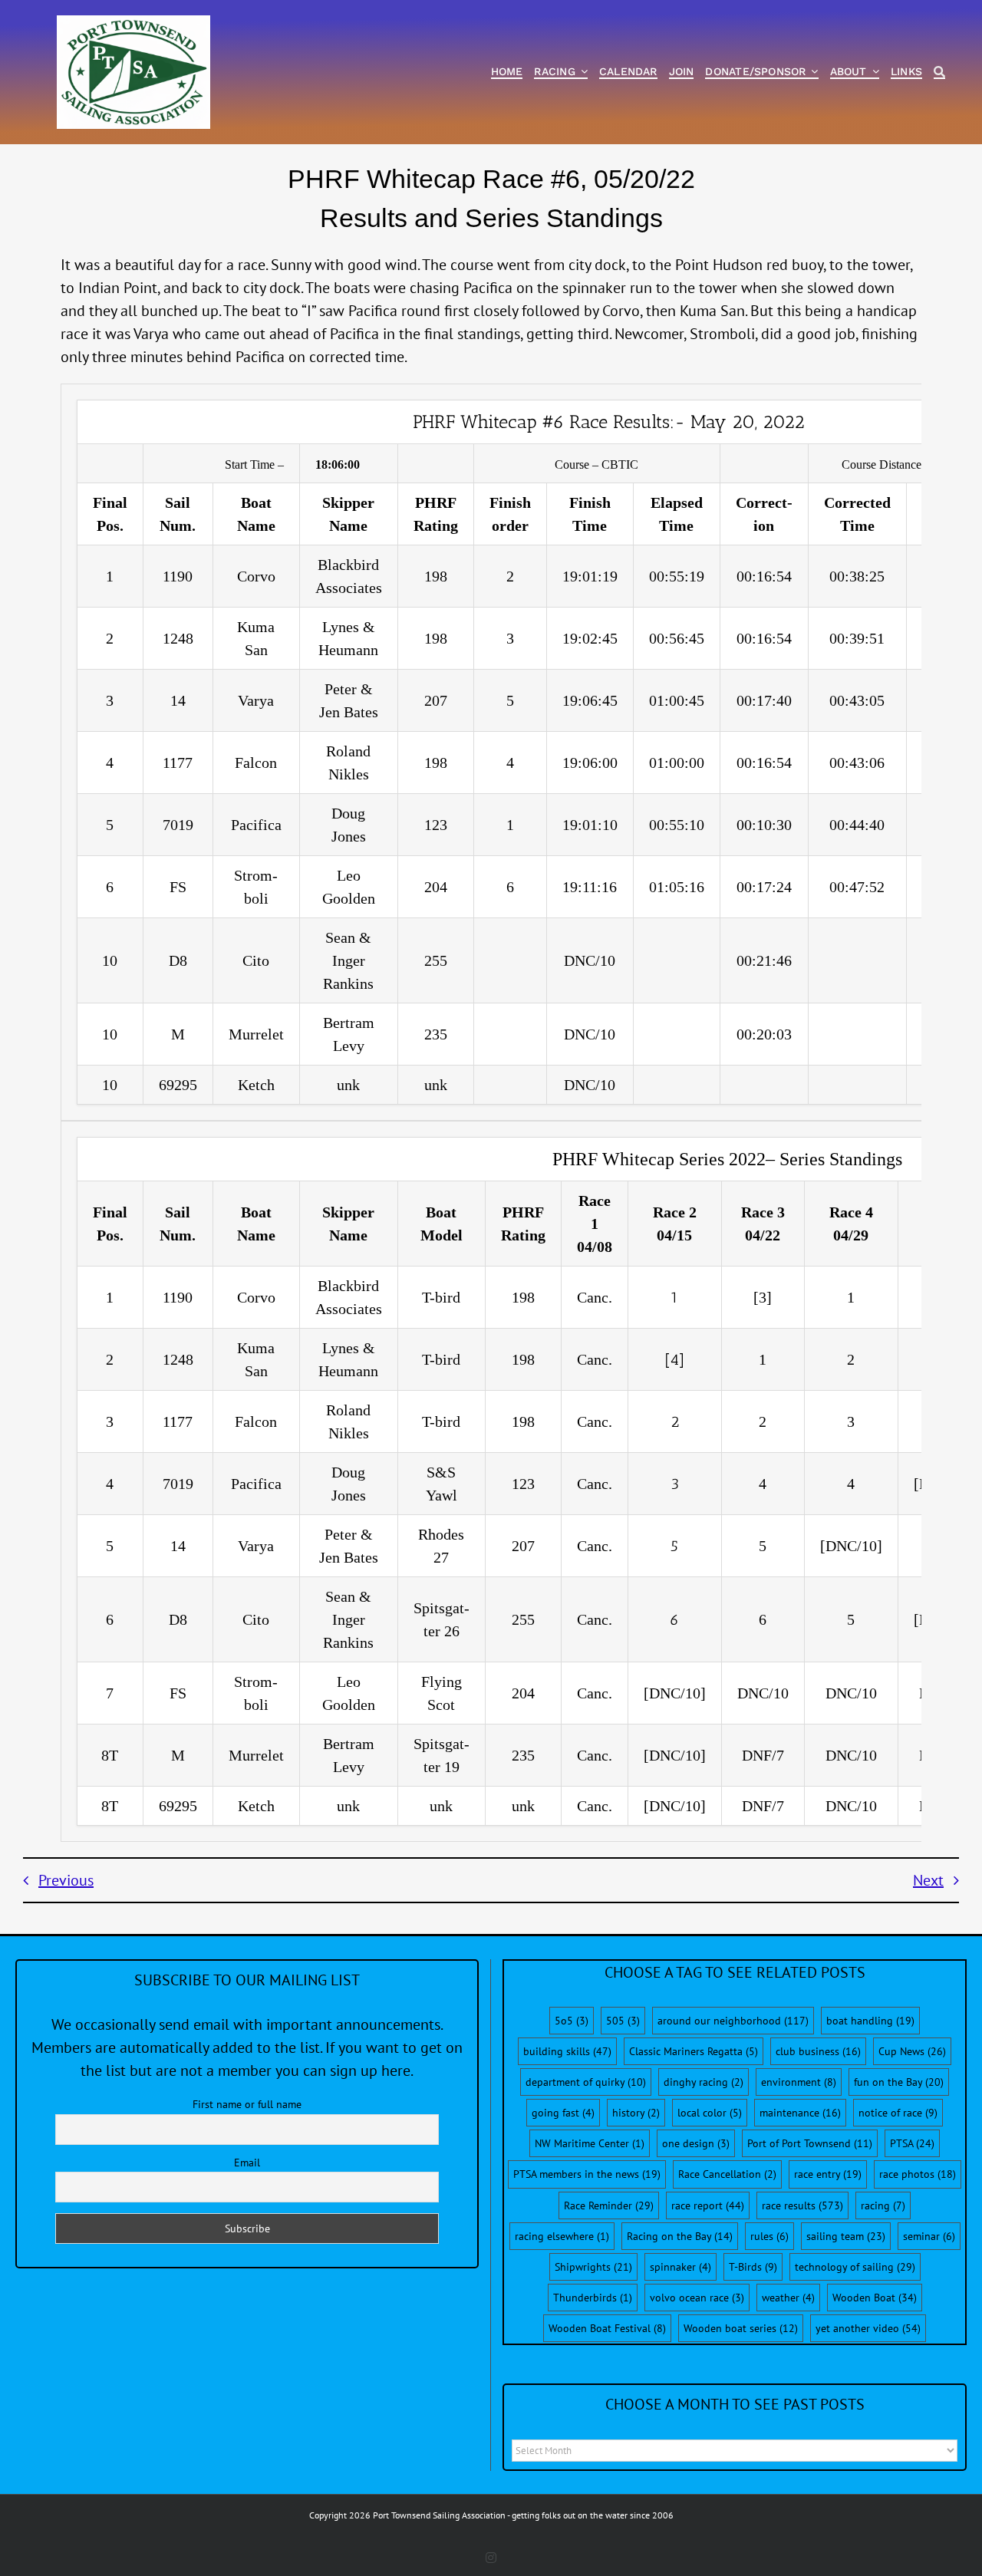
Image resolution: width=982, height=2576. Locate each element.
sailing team (846, 2236)
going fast (563, 2113)
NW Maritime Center (590, 2143)
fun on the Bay (899, 2082)
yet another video (868, 2328)
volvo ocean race (697, 2298)
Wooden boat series (741, 2328)
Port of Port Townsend (810, 2143)
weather (788, 2298)
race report (708, 2205)
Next (928, 1880)
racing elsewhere (562, 2236)
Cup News (912, 2051)
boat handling (870, 2021)
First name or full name (247, 2104)
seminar (929, 2236)
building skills (567, 2051)
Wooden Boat (875, 2298)
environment (799, 2082)
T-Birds (753, 2267)
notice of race (898, 2113)
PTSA (912, 2143)
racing (883, 2205)
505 (623, 2021)
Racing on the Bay (680, 2236)
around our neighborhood (733, 2021)
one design (696, 2143)
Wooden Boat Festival (607, 2328)
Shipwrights (593, 2267)
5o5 (572, 2021)
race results (802, 2205)
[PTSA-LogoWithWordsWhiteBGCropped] (133, 23)
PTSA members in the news (587, 2174)
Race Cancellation (727, 2174)
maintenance (800, 2113)
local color (710, 2113)
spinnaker (680, 2267)
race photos (918, 2174)
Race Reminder (609, 2205)
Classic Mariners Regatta (694, 2051)
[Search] (939, 72)
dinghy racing (704, 2082)
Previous (66, 1880)
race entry (828, 2174)
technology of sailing (855, 2267)
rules (769, 2236)
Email (247, 2163)
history (636, 2113)
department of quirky (586, 2082)
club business (818, 2051)
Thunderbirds (593, 2298)
